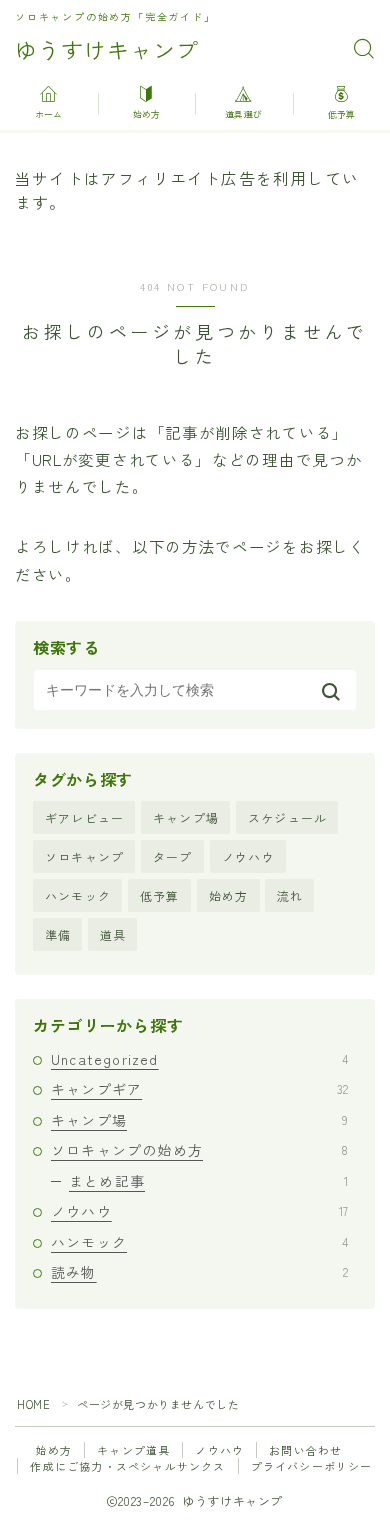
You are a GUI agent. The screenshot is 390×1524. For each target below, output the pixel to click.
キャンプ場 (186, 817)
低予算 (160, 895)
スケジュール (287, 817)
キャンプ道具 (133, 1450)
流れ (290, 895)
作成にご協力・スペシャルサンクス (127, 1466)
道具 (113, 934)
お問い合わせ (305, 1450)
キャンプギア (199, 1089)
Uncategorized (199, 1059)
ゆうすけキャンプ (107, 49)
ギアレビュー (84, 817)
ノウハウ (248, 856)
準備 (58, 934)
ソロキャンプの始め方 (199, 1150)
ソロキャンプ (84, 856)
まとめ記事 (208, 1181)
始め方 (229, 895)
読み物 (199, 1272)
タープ (173, 856)
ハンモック (78, 895)
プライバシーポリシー (312, 1466)
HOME (33, 1404)
